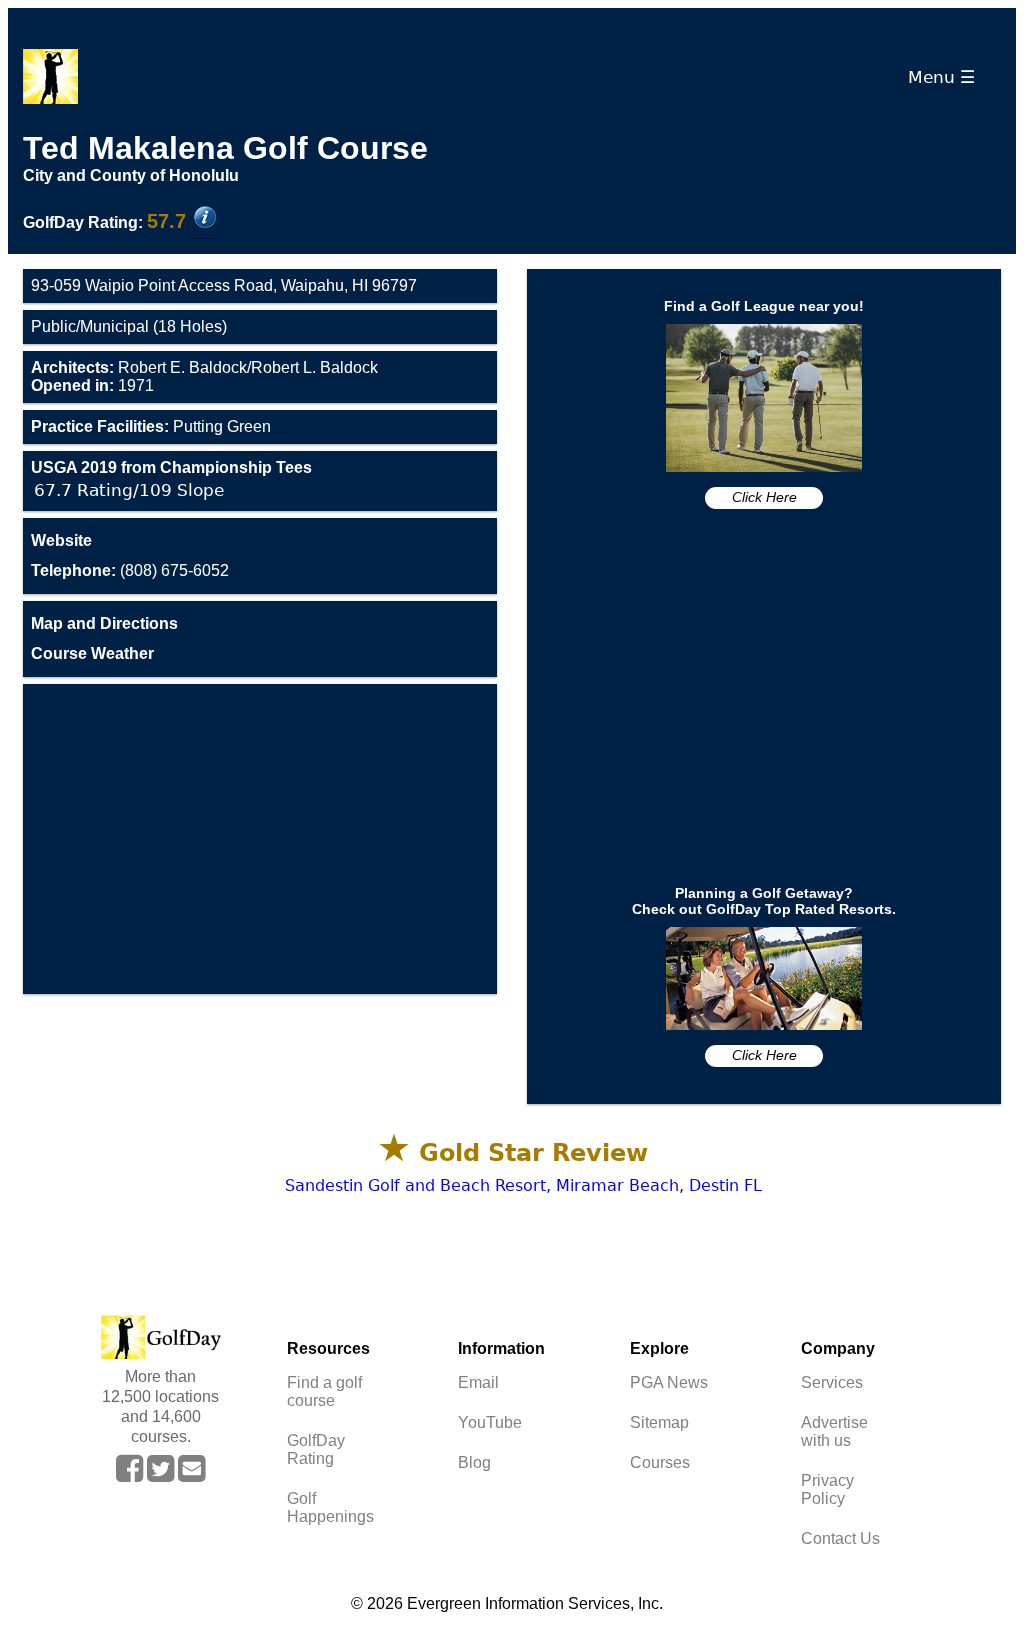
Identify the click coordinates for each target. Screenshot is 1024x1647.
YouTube (490, 1422)
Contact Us (840, 1538)
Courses (660, 1462)
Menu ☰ (946, 77)
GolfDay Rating (316, 1449)
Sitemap (659, 1422)
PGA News (669, 1382)
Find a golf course (324, 1391)
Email (478, 1382)
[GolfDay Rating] (205, 219)
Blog (474, 1462)
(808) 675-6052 (130, 570)
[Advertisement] (260, 839)
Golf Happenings (330, 1507)
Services (832, 1382)
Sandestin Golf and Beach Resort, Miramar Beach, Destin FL (523, 1185)
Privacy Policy (827, 1489)
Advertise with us (834, 1431)
